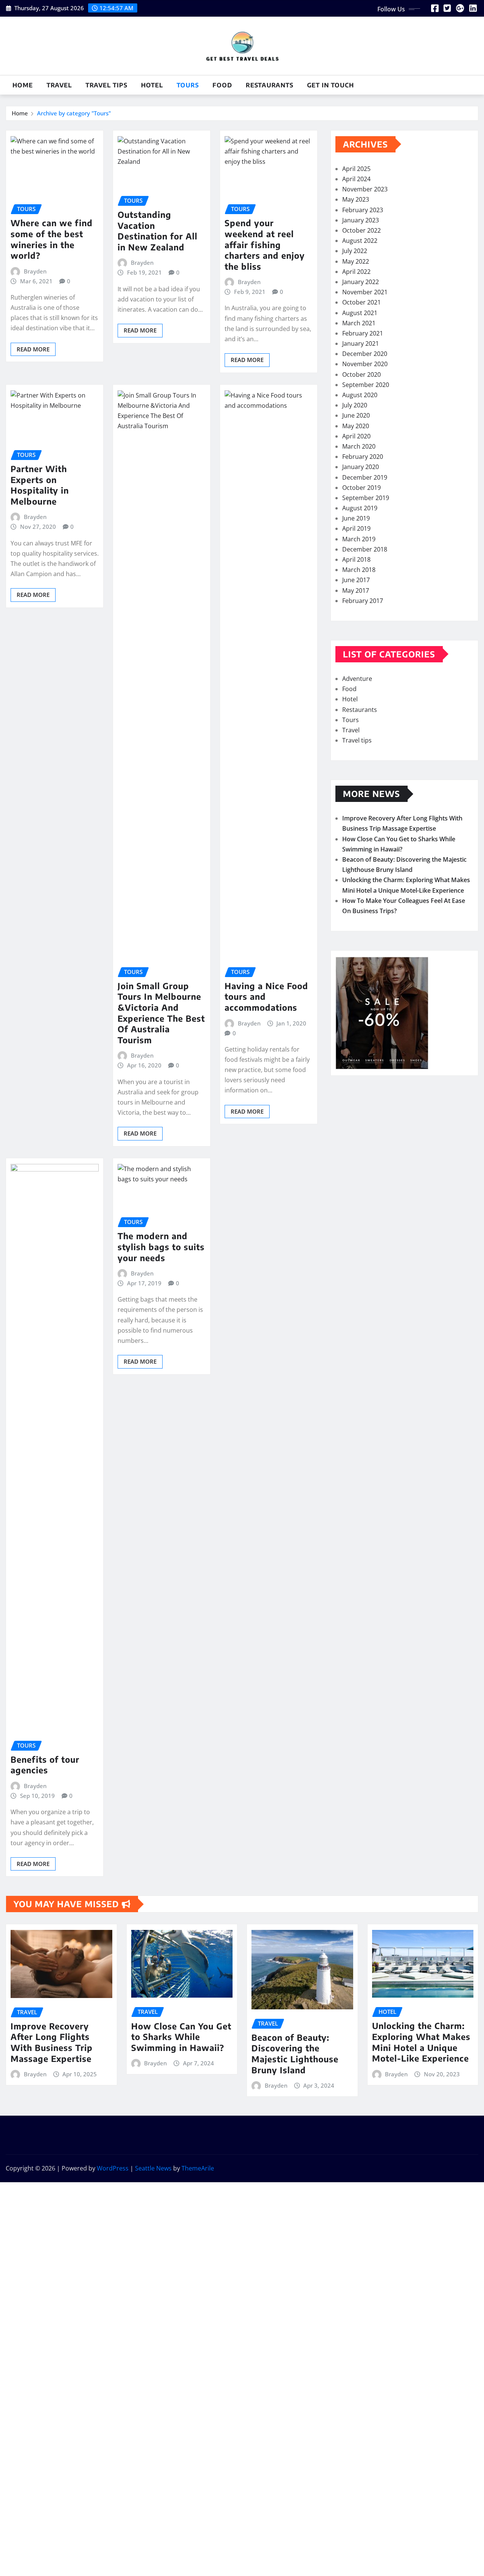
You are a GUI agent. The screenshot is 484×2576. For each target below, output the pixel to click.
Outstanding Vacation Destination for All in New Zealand (157, 231)
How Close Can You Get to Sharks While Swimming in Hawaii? (181, 2037)
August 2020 (360, 395)
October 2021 (361, 302)
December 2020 (365, 354)
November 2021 (365, 292)
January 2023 (361, 220)
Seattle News (153, 2168)
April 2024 (356, 179)
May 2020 (356, 426)
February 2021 (363, 333)
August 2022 (360, 241)
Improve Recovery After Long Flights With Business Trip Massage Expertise (52, 2042)
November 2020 (365, 364)
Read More (33, 349)
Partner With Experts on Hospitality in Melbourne (40, 485)
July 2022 (355, 251)
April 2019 (356, 528)
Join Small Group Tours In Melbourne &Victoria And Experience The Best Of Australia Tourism (161, 1013)
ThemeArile (198, 2168)
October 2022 (361, 230)
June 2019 (356, 518)
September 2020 (366, 385)
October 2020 (361, 374)
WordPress (113, 2168)
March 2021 (359, 323)
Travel (59, 85)
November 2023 (365, 189)
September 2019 (366, 498)
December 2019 (365, 477)
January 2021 (361, 343)
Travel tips (106, 85)
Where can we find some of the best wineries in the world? (52, 239)
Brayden (35, 271)
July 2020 (355, 405)
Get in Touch (330, 85)
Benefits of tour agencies (45, 1765)
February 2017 (363, 601)
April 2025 (356, 169)
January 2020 (361, 467)
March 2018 (359, 570)
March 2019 (359, 539)
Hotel (152, 85)
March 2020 (359, 446)
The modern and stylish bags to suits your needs (161, 1247)
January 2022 (361, 282)
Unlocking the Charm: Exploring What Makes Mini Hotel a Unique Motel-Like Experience (421, 2042)
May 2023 (356, 199)
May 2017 (356, 590)
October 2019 (361, 488)
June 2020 (356, 415)
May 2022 (356, 261)
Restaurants (270, 85)
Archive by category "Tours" (74, 113)
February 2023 (363, 210)
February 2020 (363, 457)
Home (23, 85)
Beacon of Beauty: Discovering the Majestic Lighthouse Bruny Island (295, 2054)
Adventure (357, 679)
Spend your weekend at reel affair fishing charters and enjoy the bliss (265, 244)
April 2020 (356, 436)
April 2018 (356, 559)
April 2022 (356, 272)
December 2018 (365, 549)
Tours (188, 85)
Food (222, 85)
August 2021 (360, 313)
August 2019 (360, 508)
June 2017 (356, 580)
